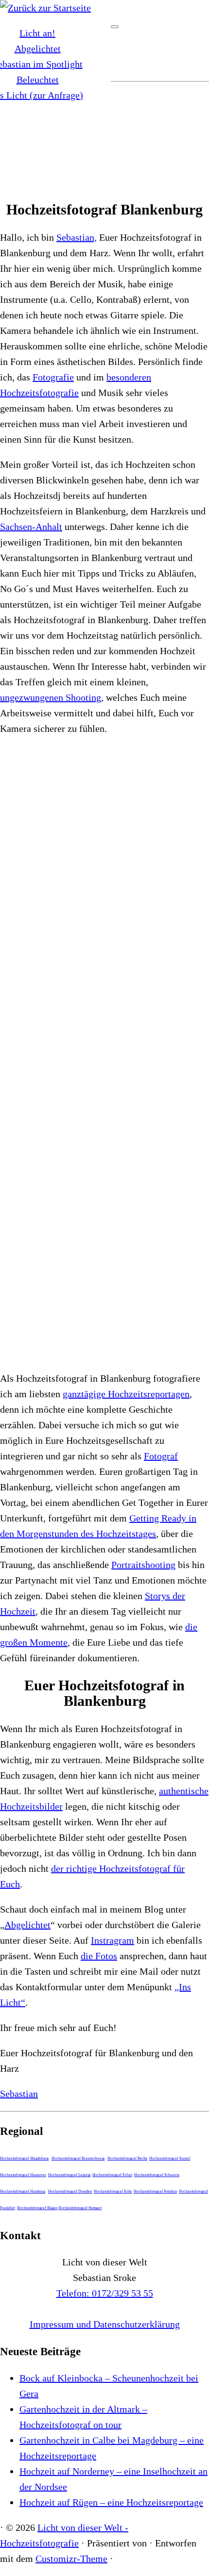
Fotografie (53, 377)
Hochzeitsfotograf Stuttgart (80, 2208)
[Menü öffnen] (115, 27)
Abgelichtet (38, 49)
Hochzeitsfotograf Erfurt (112, 2175)
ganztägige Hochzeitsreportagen (126, 1394)
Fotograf (161, 1456)
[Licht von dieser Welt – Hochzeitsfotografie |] (45, 8)
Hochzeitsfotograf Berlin (127, 2158)
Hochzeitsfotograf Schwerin (157, 2175)
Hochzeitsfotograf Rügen (37, 2208)
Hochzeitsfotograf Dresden (70, 2191)
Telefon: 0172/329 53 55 (105, 2293)
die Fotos (99, 1956)
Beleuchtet (38, 80)
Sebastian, (77, 237)
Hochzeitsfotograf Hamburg (23, 2191)
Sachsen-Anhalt (31, 527)
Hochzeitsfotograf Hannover (23, 2175)
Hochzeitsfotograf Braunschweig (78, 2158)
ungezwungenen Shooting (51, 697)
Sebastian (19, 2094)
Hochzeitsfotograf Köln (113, 2191)
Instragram (113, 1940)
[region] (104, 126)
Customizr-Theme (71, 2559)
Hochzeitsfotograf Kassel (170, 2158)
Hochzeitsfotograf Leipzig (69, 2175)
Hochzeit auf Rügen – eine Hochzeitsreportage (111, 2502)
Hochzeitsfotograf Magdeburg (24, 2158)
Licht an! (37, 33)
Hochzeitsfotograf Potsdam (155, 2191)
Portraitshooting (143, 1565)
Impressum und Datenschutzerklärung (105, 2324)
